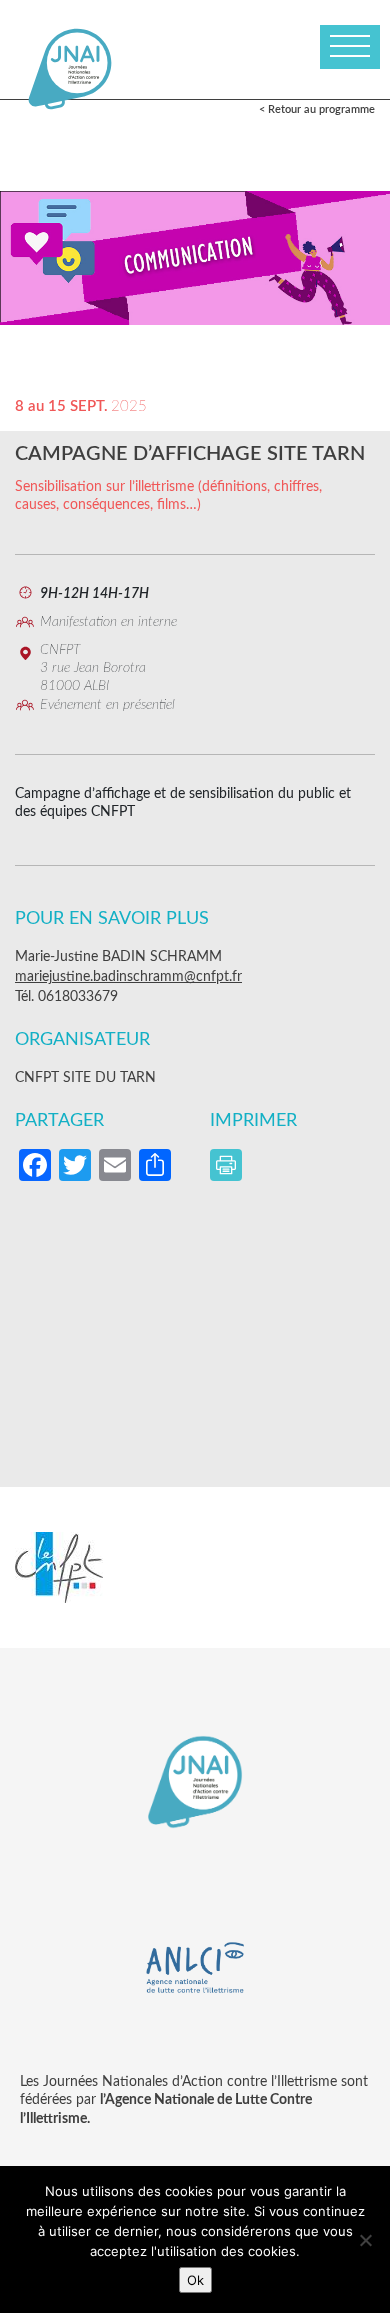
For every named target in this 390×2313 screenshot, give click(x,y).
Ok (195, 2280)
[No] (365, 2240)
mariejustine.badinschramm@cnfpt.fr (128, 977)
